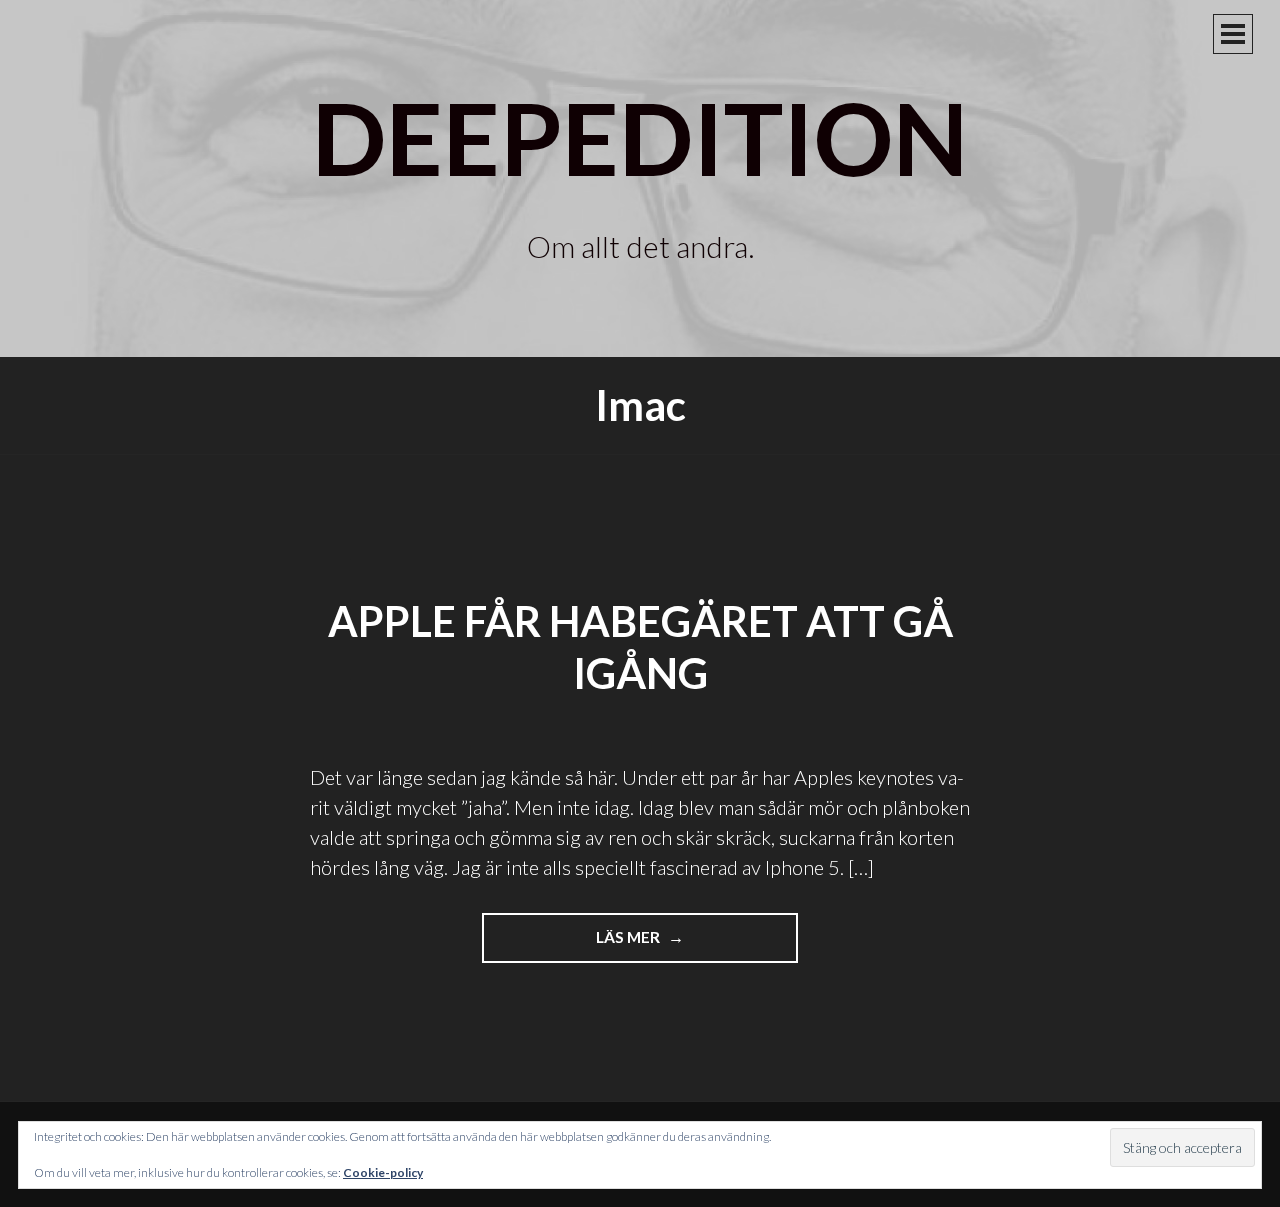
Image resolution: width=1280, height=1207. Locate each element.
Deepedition (640, 137)
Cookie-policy (383, 1172)
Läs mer (658, 945)
